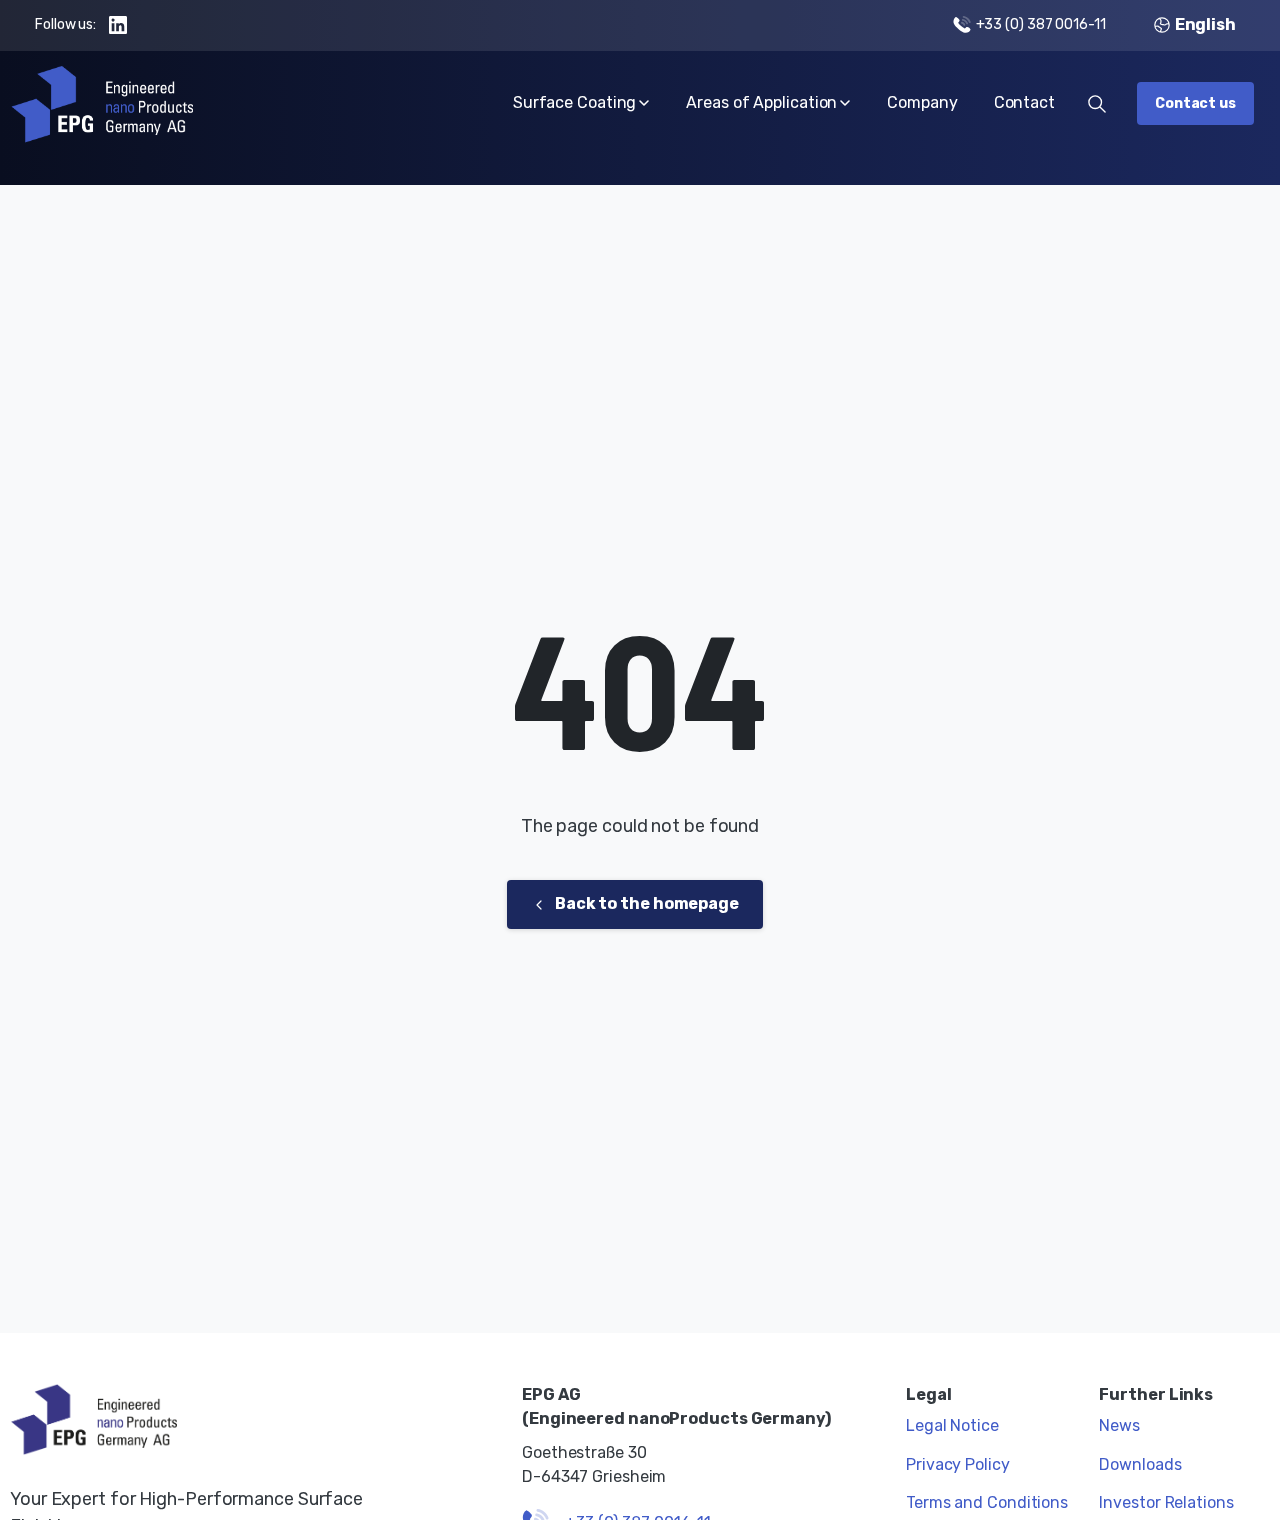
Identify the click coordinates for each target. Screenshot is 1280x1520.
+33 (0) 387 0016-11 (1041, 24)
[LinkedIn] (118, 25)
